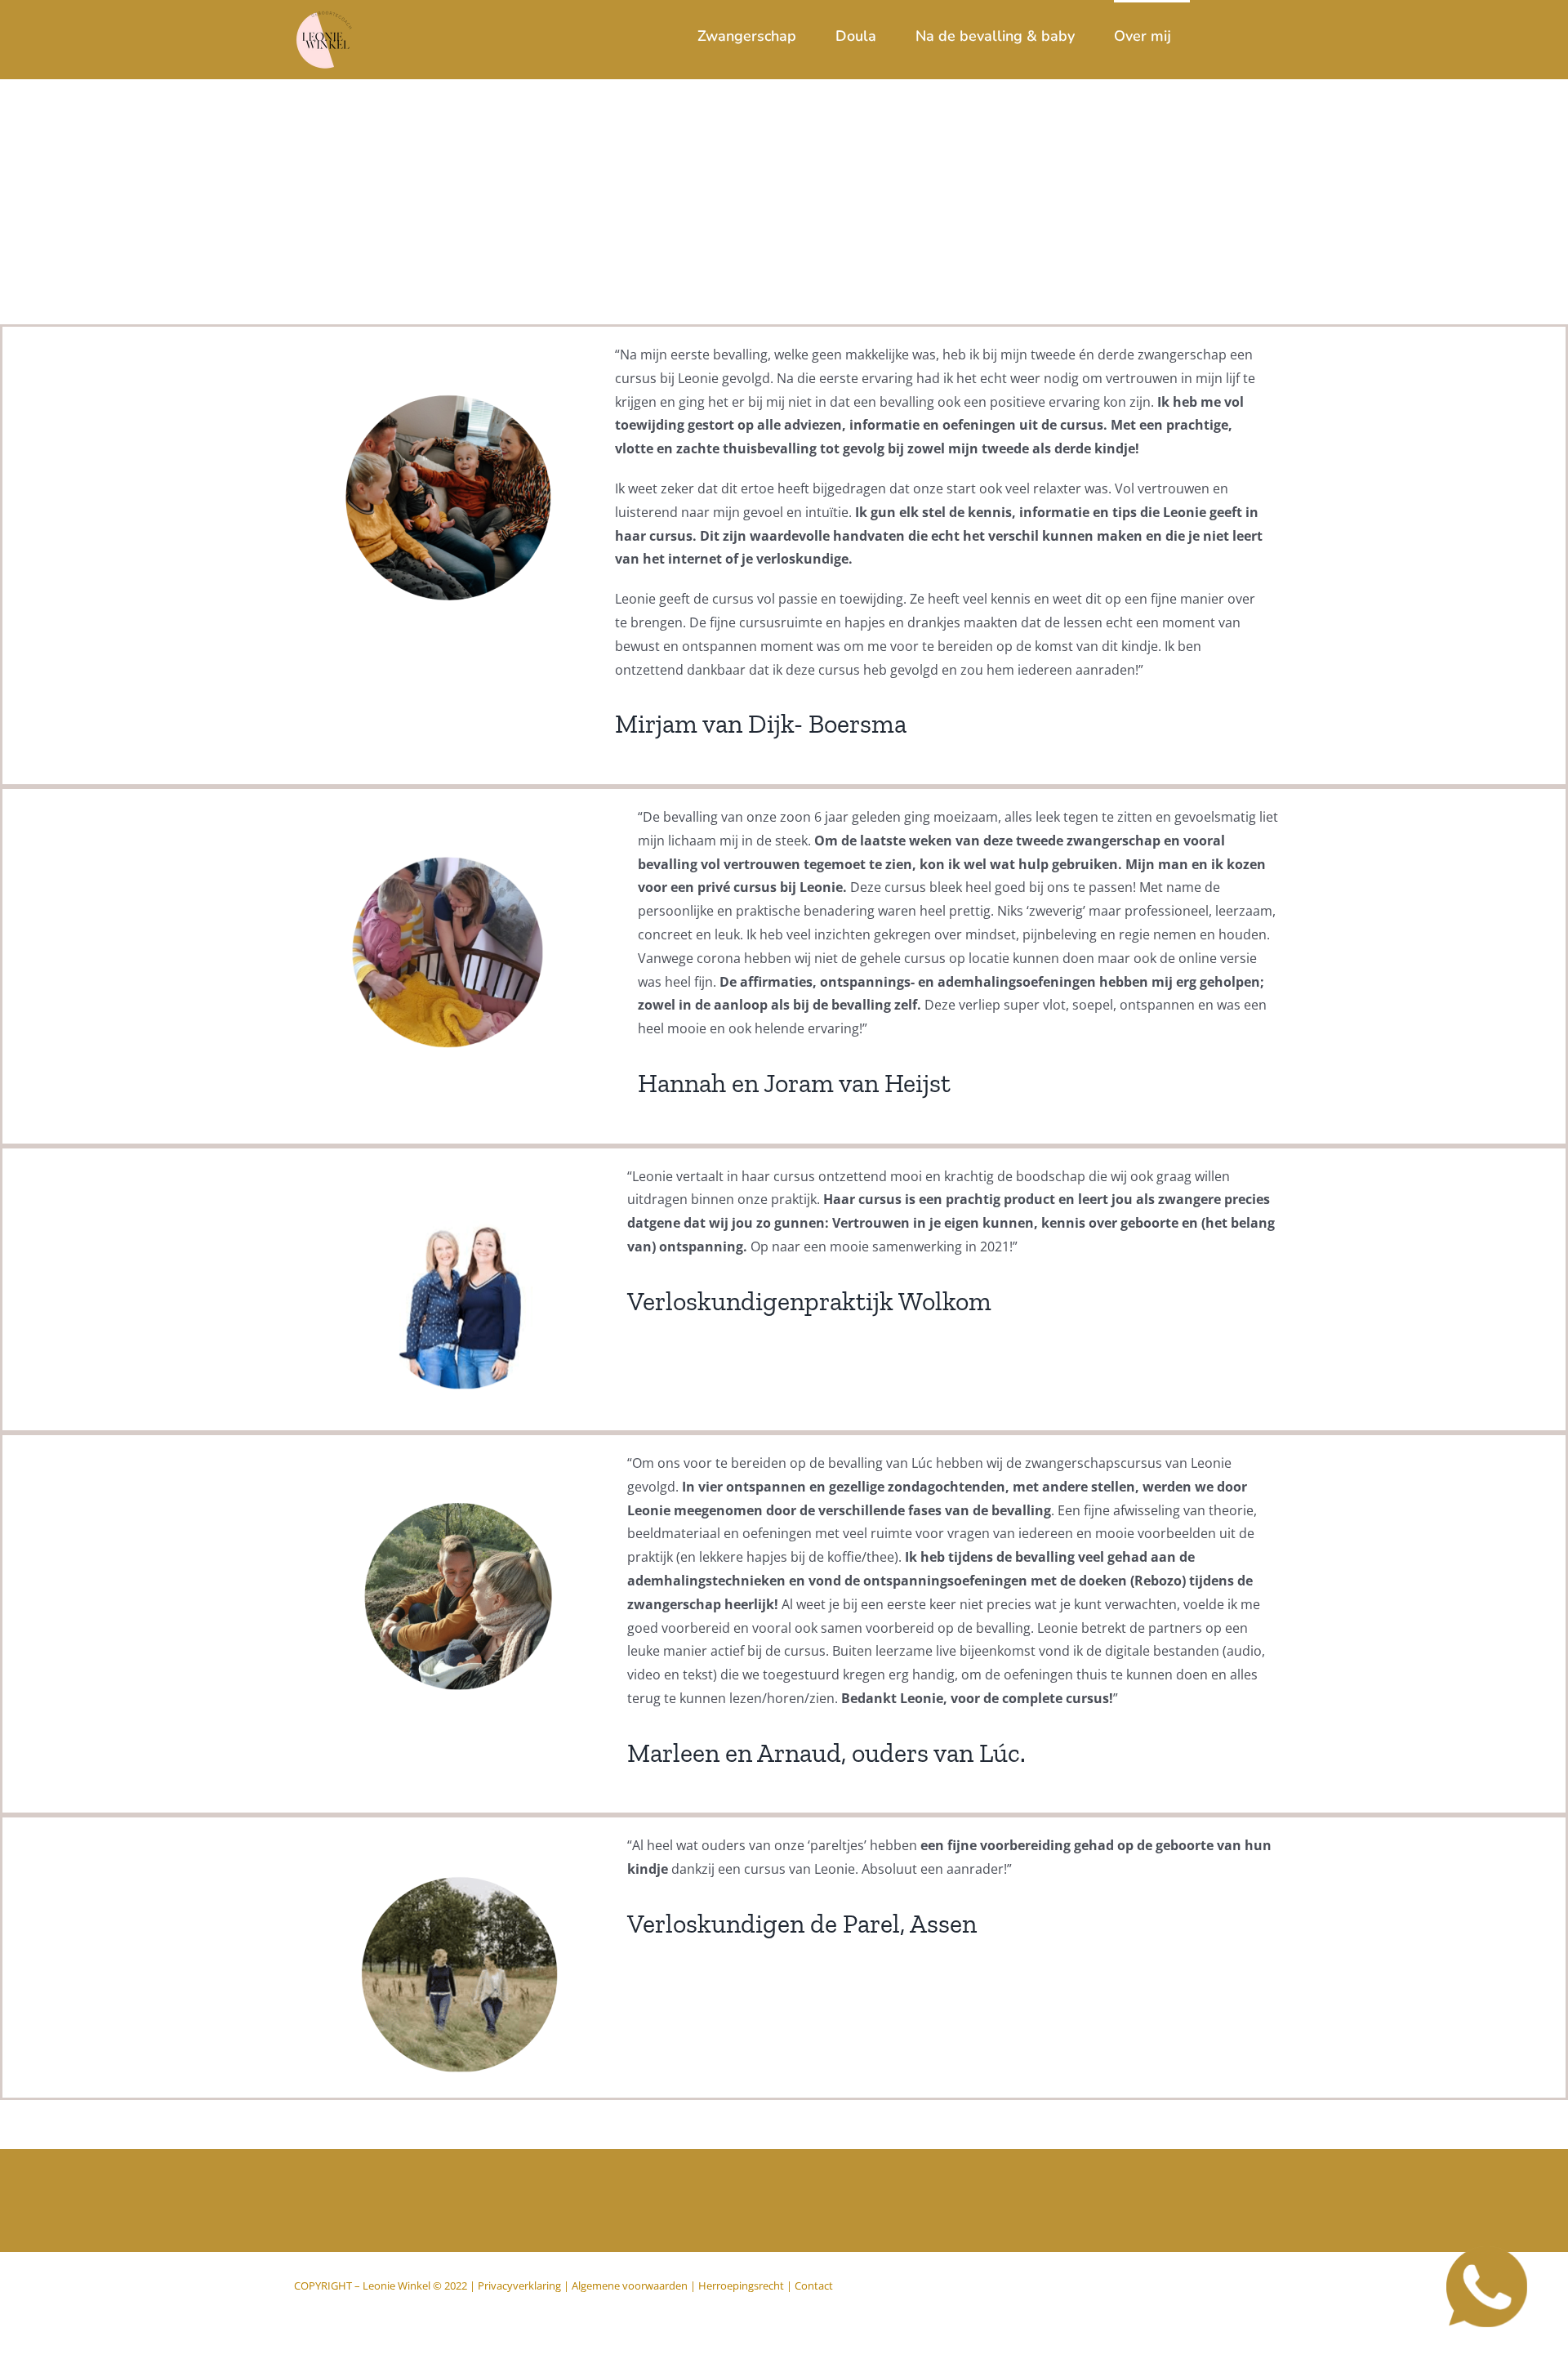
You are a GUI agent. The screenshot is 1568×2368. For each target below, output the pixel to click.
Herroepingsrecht (741, 2285)
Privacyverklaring (519, 2285)
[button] (1248, 34)
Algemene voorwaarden (630, 2285)
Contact (814, 2285)
